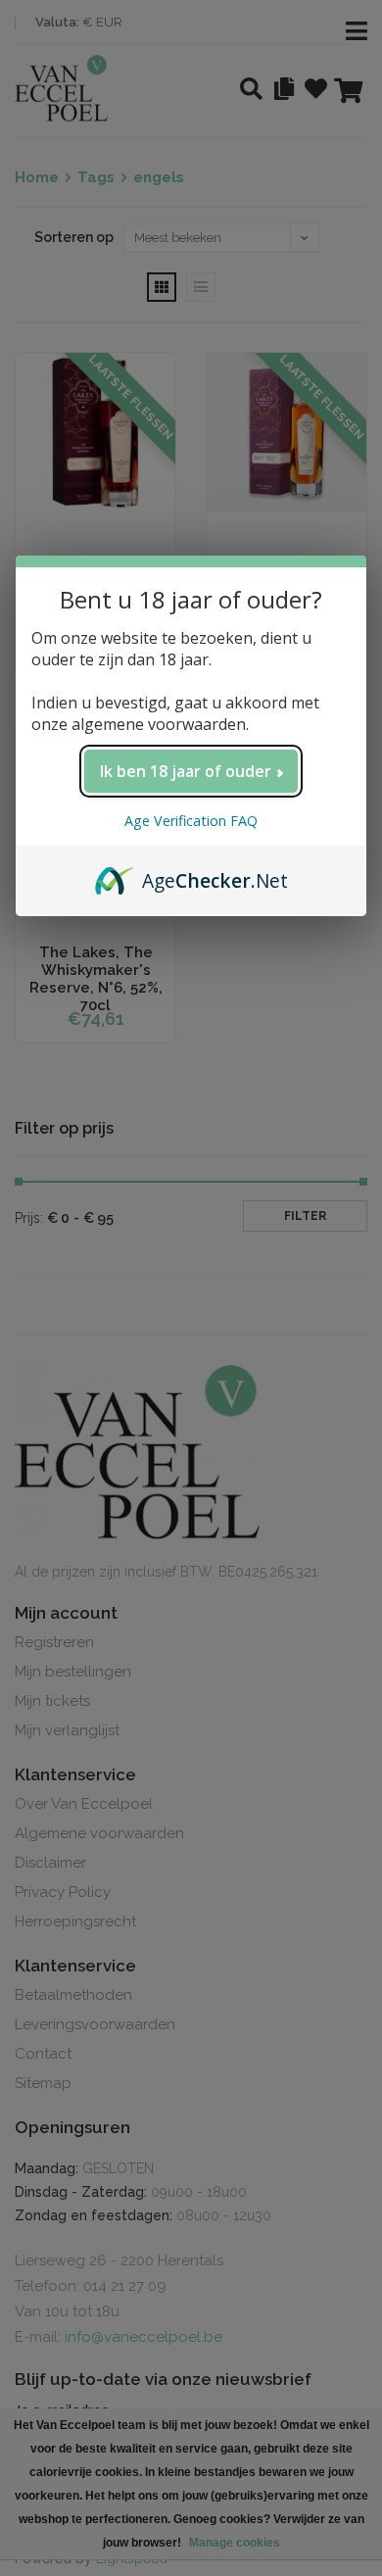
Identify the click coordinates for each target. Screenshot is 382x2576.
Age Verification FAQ (191, 821)
